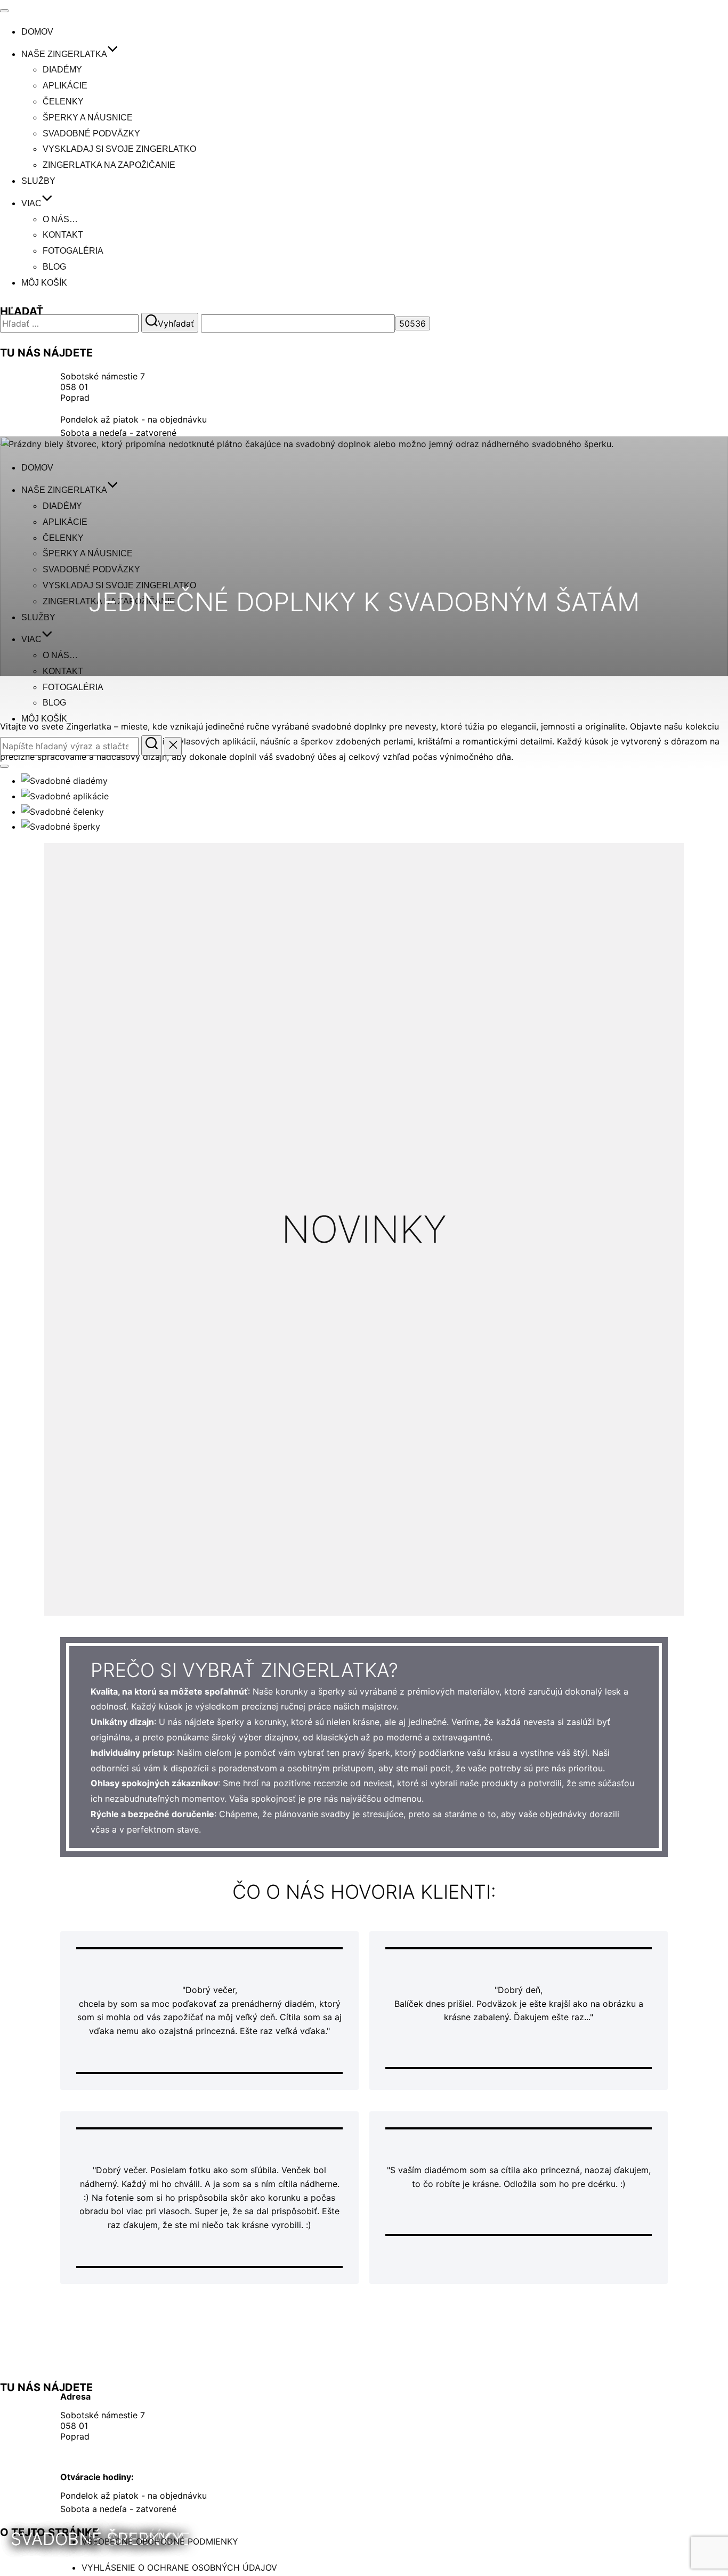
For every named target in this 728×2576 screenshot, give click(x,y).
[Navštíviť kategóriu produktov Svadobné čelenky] (63, 812)
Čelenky (63, 102)
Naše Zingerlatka (64, 54)
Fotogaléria (73, 251)
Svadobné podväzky (91, 133)
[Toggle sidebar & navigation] (4, 766)
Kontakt (63, 235)
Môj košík (44, 283)
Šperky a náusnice (88, 118)
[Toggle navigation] (4, 11)
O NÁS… (60, 219)
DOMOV (37, 32)
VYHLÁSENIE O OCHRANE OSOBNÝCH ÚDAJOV (179, 2567)
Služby (38, 181)
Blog (54, 267)
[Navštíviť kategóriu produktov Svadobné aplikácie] (65, 796)
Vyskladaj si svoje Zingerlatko (119, 149)
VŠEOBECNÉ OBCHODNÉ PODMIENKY (160, 2541)
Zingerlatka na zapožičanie (109, 165)
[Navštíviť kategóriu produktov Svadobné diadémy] (64, 781)
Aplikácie (65, 86)
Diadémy (62, 70)
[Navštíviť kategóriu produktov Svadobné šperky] (61, 827)
